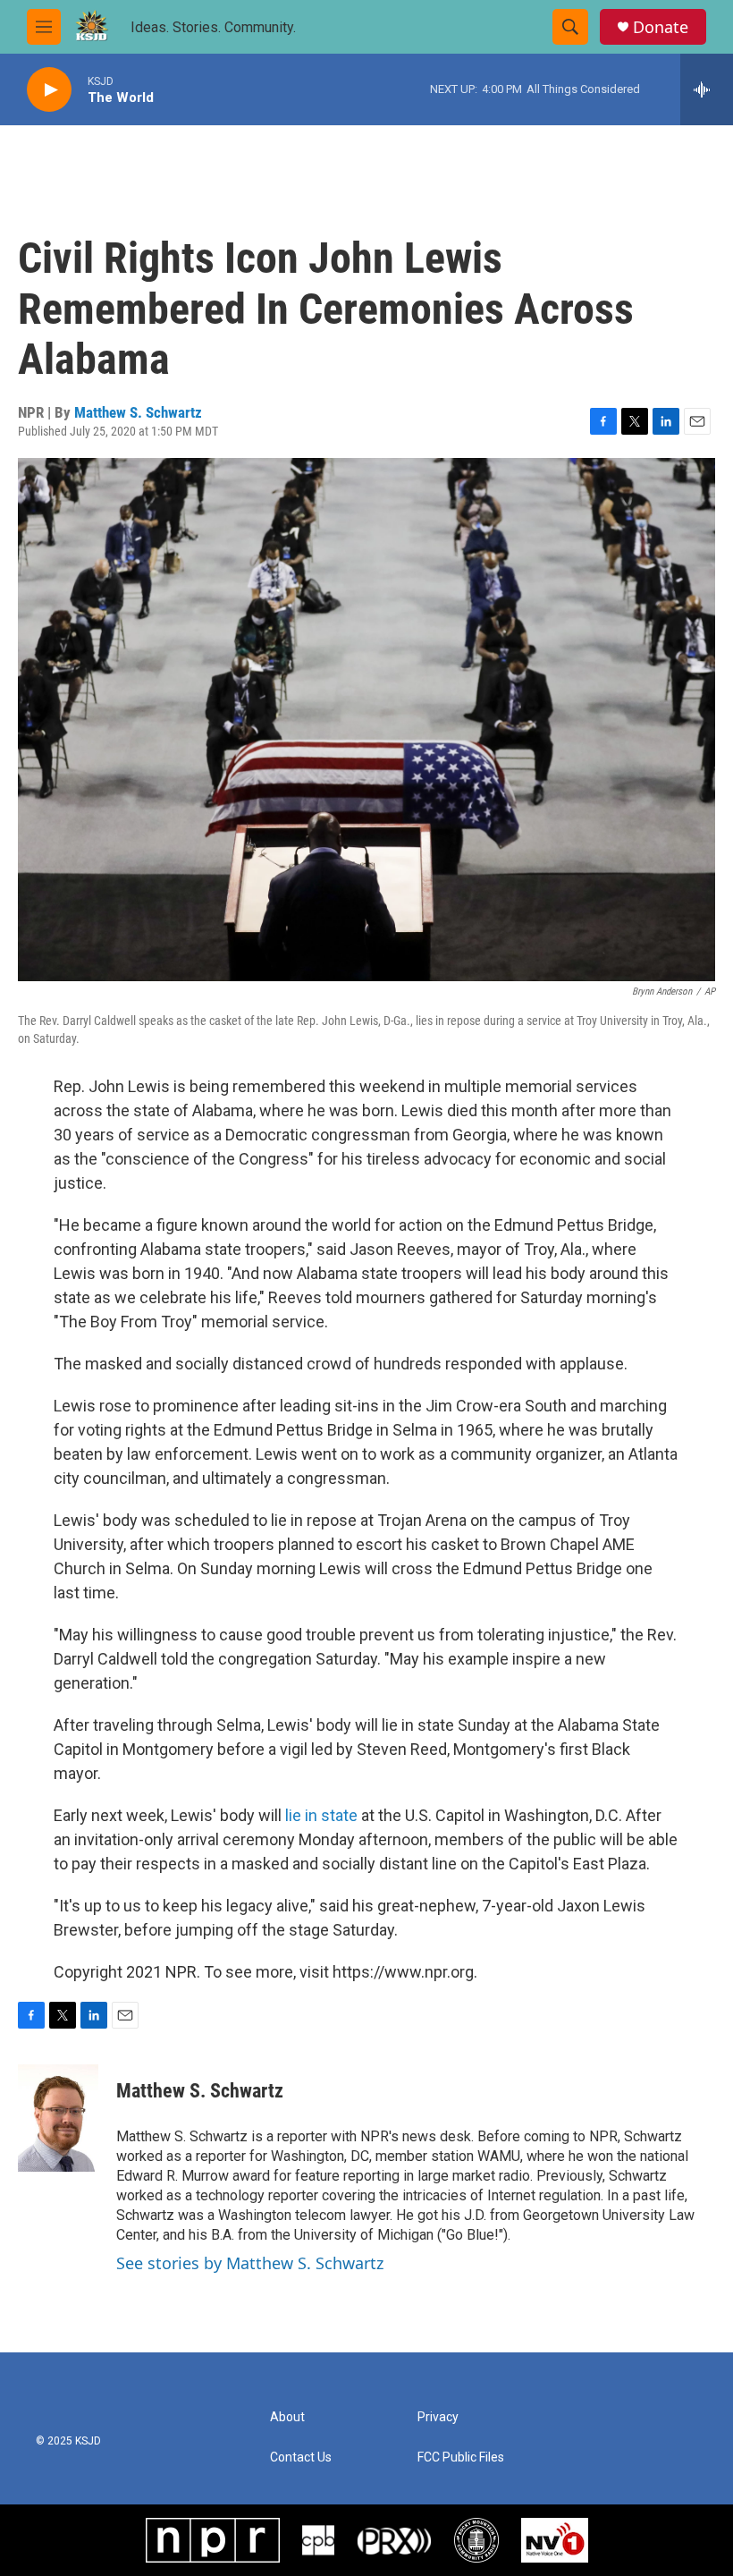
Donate (661, 27)
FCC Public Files (461, 2457)
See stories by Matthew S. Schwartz (250, 2263)
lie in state (321, 1815)
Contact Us (301, 2457)
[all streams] (707, 89)
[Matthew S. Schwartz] (58, 2118)
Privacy (438, 2417)
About (287, 2417)
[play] (49, 90)
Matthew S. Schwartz (138, 412)
